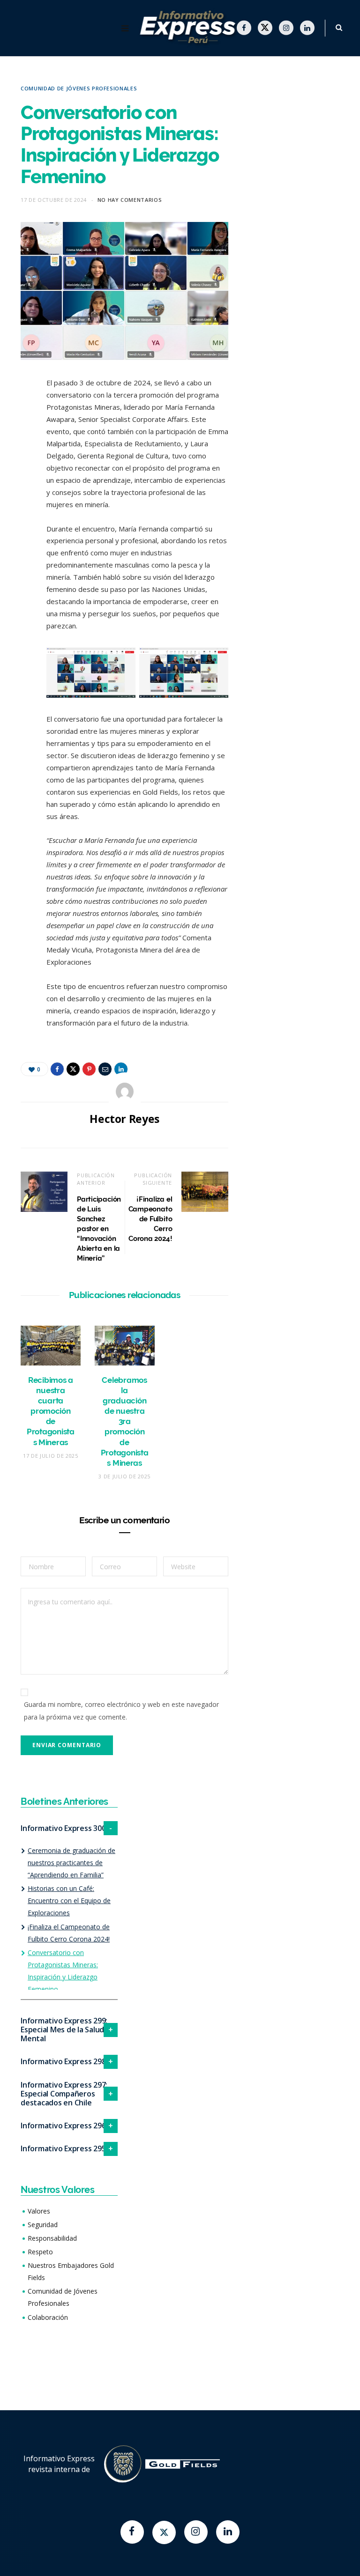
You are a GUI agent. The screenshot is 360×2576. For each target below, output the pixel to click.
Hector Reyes (124, 1119)
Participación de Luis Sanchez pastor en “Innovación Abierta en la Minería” (99, 1229)
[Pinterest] (14, 460)
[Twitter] (164, 2532)
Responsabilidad (52, 2238)
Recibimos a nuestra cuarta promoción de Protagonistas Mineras (51, 1411)
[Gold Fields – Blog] (190, 28)
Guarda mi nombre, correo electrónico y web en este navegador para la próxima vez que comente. (121, 1710)
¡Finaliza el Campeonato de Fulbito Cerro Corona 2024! (150, 1219)
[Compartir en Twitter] (14, 436)
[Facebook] (132, 2532)
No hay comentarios (130, 200)
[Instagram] (196, 2532)
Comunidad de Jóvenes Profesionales (79, 88)
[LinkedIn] (14, 508)
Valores (39, 2211)
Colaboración (48, 2317)
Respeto (40, 2252)
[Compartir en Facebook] (14, 412)
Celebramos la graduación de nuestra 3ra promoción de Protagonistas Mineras (125, 1421)
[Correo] (14, 484)
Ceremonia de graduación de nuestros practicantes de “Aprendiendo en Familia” (71, 1863)
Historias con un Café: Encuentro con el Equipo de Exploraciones (69, 1901)
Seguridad (43, 2225)
